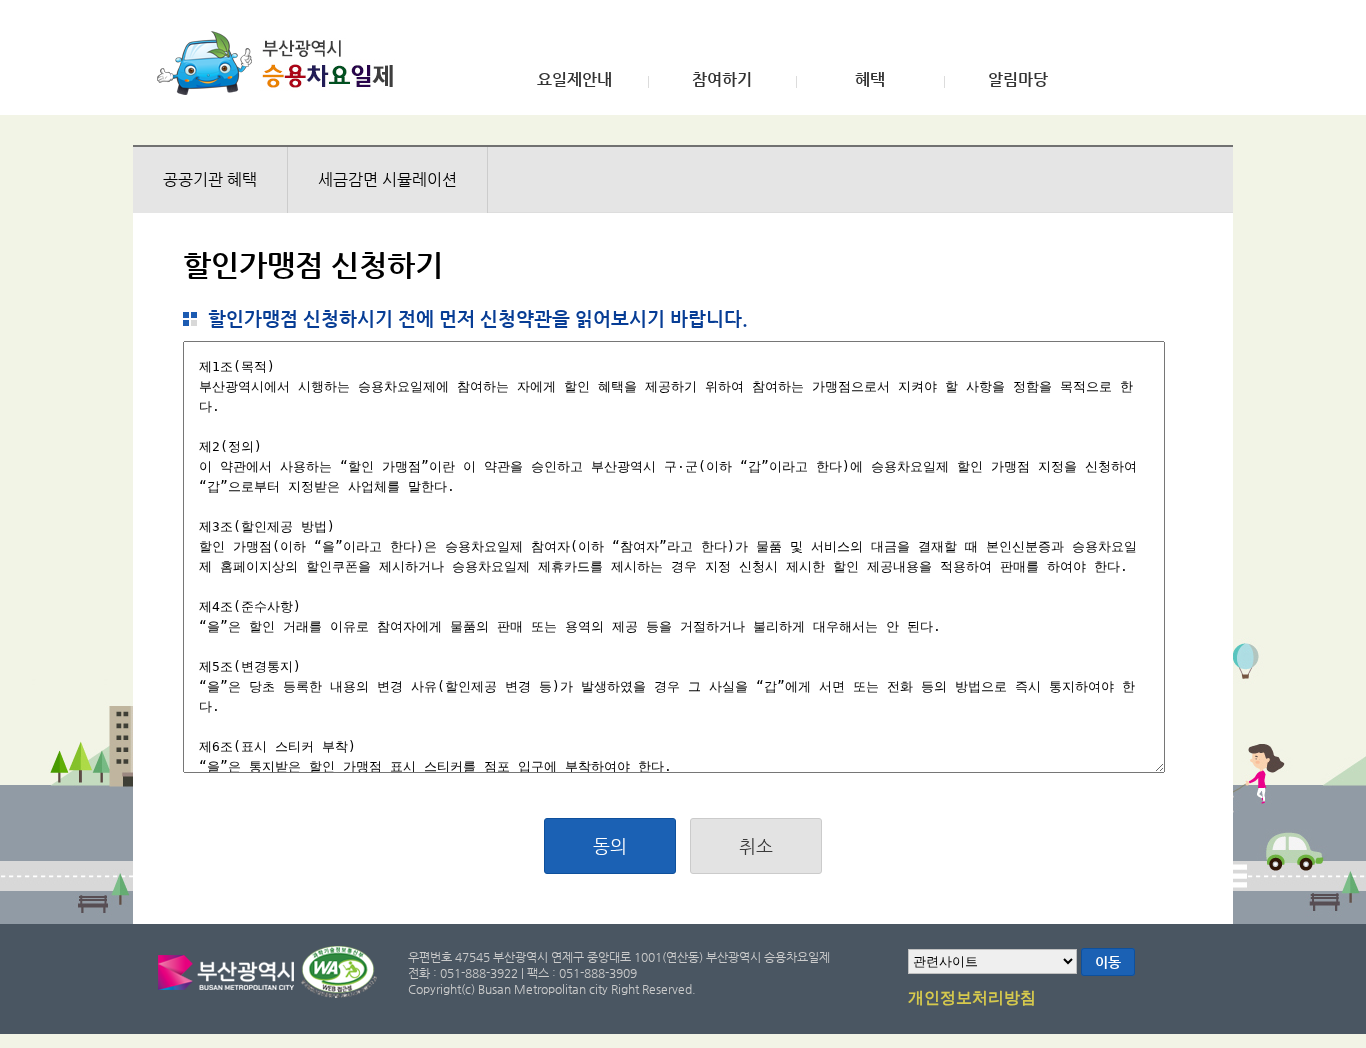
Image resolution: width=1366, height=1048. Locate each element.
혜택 (870, 80)
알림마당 (1018, 80)
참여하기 (722, 80)
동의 (610, 845)
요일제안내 (574, 80)
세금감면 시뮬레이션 (387, 179)
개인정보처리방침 (972, 998)
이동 (1108, 962)
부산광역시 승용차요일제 (281, 63)
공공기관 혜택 (210, 179)
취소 (756, 845)
